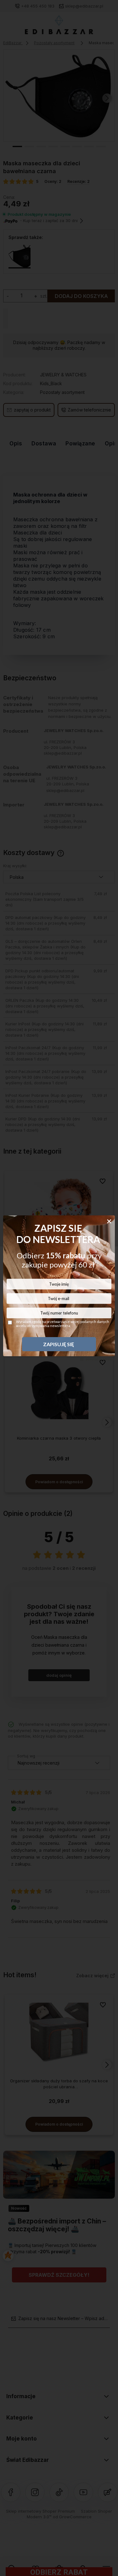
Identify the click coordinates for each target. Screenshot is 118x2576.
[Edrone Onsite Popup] (59, 1288)
